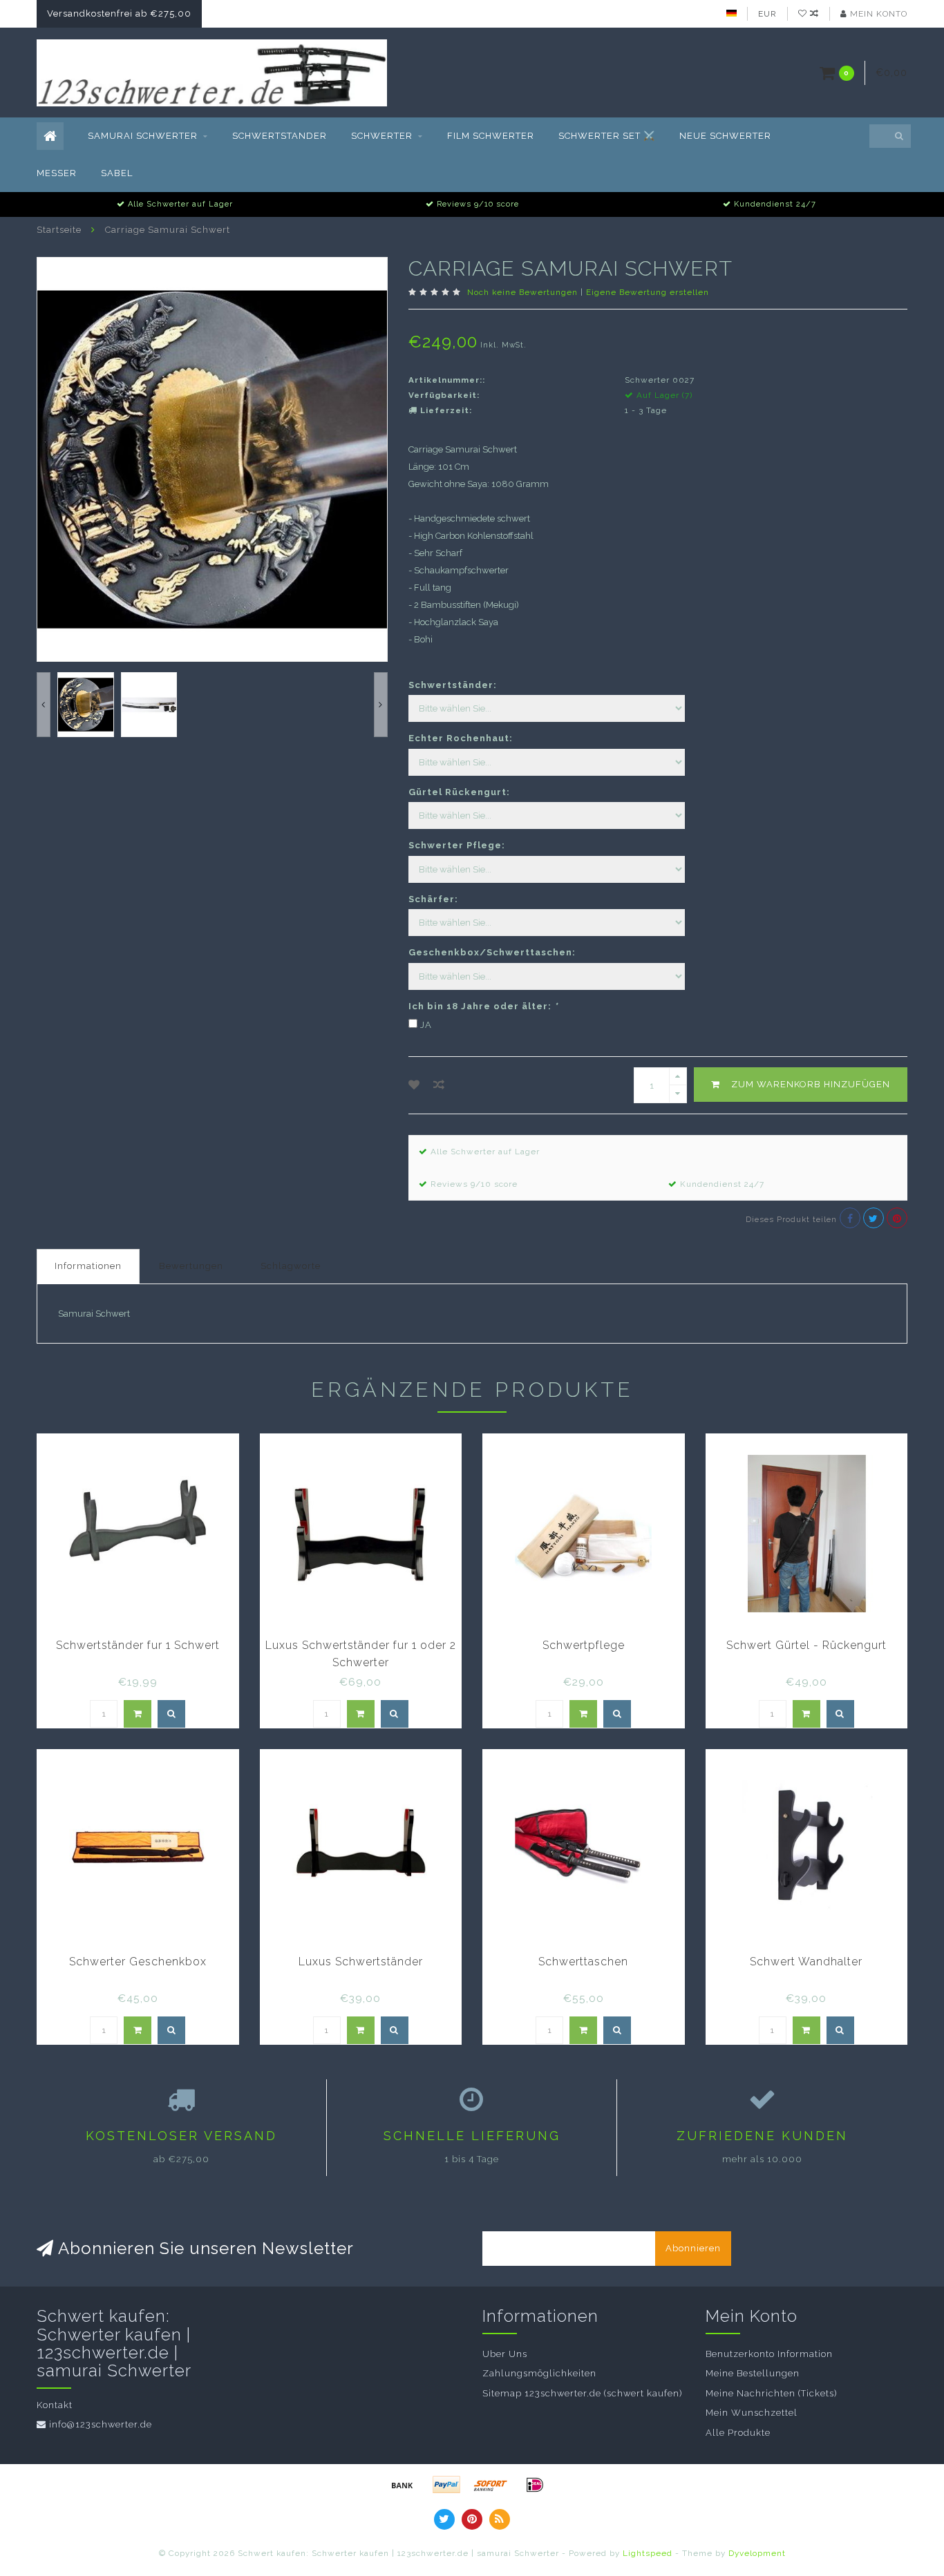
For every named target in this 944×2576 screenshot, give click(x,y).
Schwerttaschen (583, 1962)
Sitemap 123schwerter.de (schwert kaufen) (582, 2393)
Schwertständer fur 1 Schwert (138, 1645)
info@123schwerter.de (101, 2424)
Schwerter (382, 136)
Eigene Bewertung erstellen (648, 292)
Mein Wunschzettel (752, 2413)
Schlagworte (291, 1266)
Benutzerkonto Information (769, 2354)
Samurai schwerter (143, 136)
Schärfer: (433, 899)
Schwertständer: (453, 685)
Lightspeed (648, 2553)
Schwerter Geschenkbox (138, 1962)
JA (426, 1025)
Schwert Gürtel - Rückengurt (806, 1645)
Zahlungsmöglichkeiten (539, 2373)
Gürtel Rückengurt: (459, 792)
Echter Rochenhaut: (461, 738)
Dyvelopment (757, 2553)
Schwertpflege (584, 1645)
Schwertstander (280, 136)
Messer (57, 173)
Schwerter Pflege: (457, 845)
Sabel (117, 173)
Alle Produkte (738, 2433)
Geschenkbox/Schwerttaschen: (492, 952)
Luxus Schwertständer (361, 1962)
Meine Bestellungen (753, 2373)
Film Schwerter (491, 136)
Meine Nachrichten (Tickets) (771, 2393)
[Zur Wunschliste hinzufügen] (414, 1085)
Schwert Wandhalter (806, 1962)
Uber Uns (505, 2354)
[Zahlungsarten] (402, 2485)
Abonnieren (693, 2248)
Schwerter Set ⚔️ (607, 136)
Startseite (59, 230)
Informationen (88, 1266)
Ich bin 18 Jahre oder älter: (483, 1006)
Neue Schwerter (725, 136)
